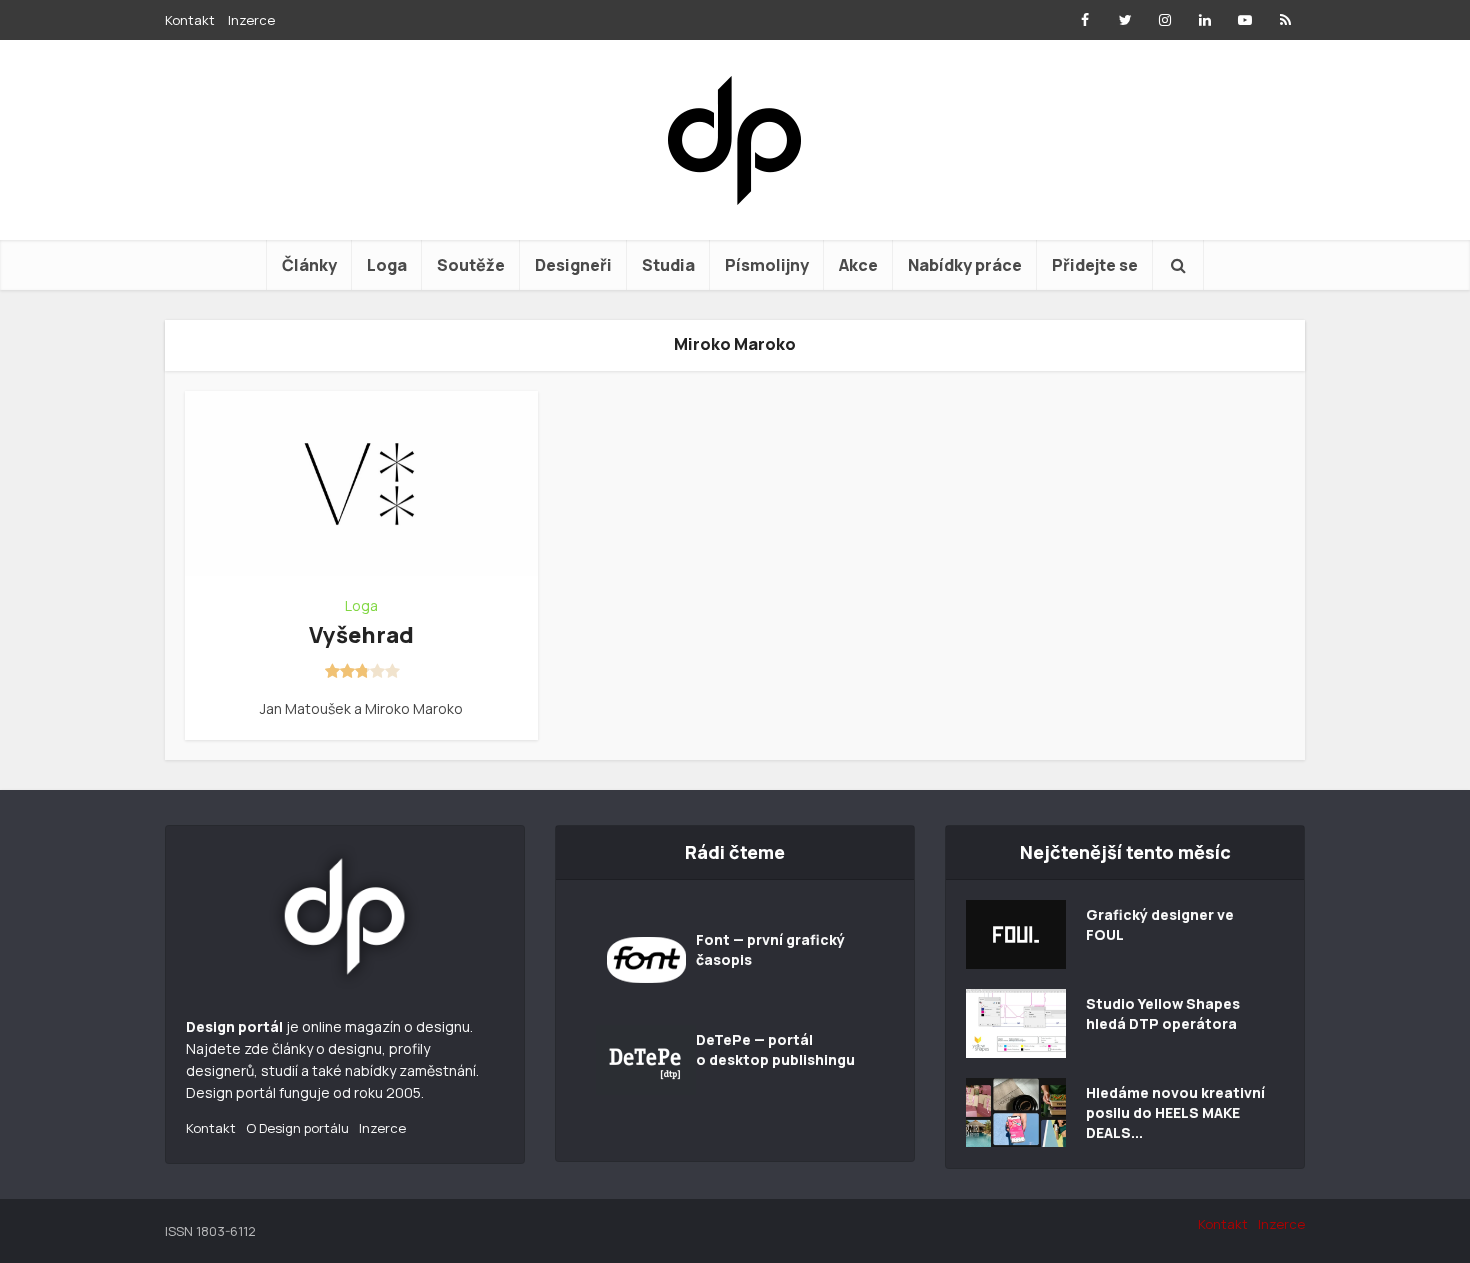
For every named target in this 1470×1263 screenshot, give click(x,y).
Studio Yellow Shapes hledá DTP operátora (1163, 1013)
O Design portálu (297, 1128)
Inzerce (251, 20)
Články (309, 265)
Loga (387, 265)
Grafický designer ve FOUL (1160, 924)
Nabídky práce (965, 265)
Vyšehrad (361, 635)
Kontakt (190, 20)
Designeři (573, 265)
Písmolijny (767, 265)
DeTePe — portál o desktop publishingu (775, 1049)
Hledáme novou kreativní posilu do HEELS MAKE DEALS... (1175, 1112)
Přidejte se (1095, 265)
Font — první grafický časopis (770, 949)
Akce (858, 265)
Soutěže (471, 265)
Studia (668, 265)
